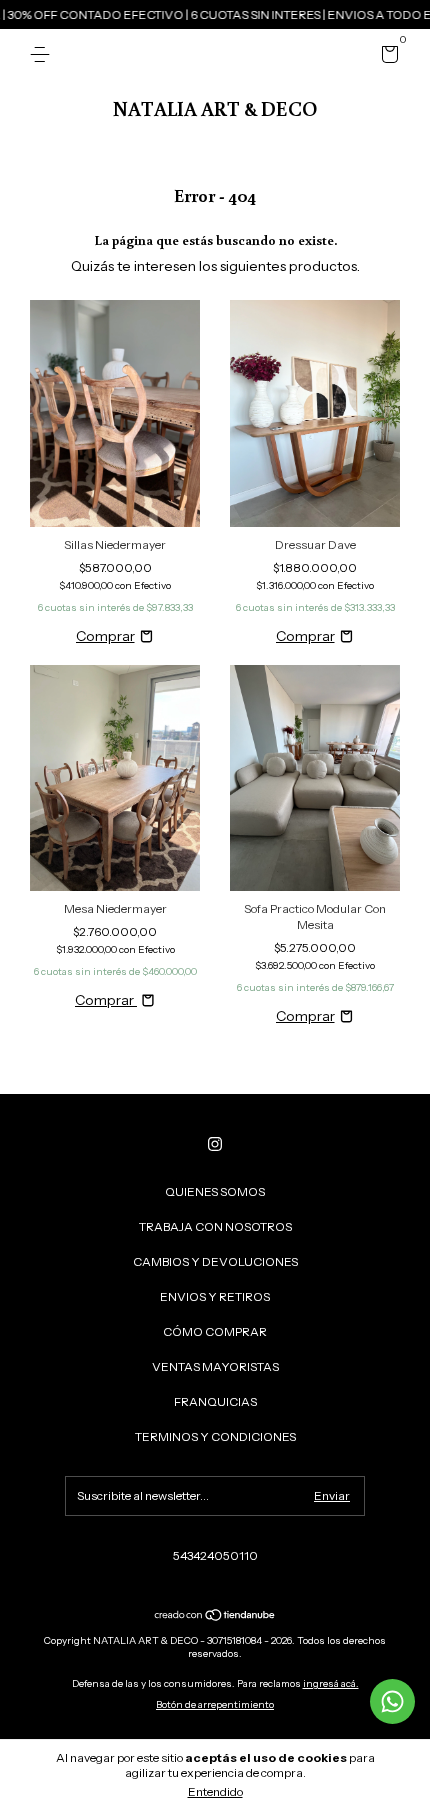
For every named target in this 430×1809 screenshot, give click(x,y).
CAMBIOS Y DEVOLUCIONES (215, 1261)
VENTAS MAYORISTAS (215, 1366)
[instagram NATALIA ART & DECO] (215, 1144)
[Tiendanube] (215, 1617)
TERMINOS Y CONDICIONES (215, 1436)
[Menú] (43, 54)
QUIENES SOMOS (215, 1191)
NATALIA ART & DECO (215, 108)
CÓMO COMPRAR (215, 1331)
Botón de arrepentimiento (215, 1704)
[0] (386, 57)
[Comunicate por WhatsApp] (392, 1701)
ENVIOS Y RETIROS (215, 1296)
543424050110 (215, 1555)
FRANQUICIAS (215, 1401)
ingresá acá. (331, 1683)
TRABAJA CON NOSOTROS (215, 1226)
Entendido (215, 1791)
